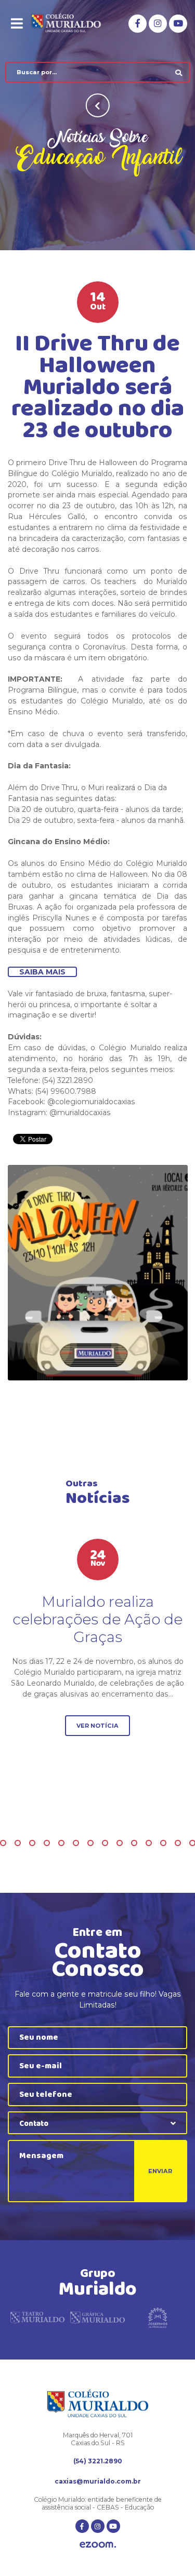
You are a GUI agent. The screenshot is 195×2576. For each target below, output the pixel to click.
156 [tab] (3, 1843)
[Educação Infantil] (98, 1273)
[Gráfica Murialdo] (97, 2321)
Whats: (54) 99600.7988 (52, 1091)
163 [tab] (105, 1843)
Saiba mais (42, 972)
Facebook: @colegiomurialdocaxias (71, 1102)
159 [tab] (47, 1843)
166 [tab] (149, 1843)
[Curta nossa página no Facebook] (138, 24)
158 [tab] (32, 1843)
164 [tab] (120, 1843)
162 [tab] (90, 1843)
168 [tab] (178, 1843)
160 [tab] (61, 1843)
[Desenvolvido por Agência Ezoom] (98, 2546)
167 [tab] (163, 1843)
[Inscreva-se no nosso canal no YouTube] (178, 24)
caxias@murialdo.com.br (98, 2481)
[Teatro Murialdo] (37, 2321)
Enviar (160, 2171)
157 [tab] (18, 1843)
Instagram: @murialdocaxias (59, 1113)
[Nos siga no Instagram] (158, 24)
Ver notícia (97, 1726)
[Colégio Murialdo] (73, 23)
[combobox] (97, 2123)
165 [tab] (134, 1843)
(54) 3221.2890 (98, 2461)
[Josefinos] (158, 2321)
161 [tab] (76, 1843)
